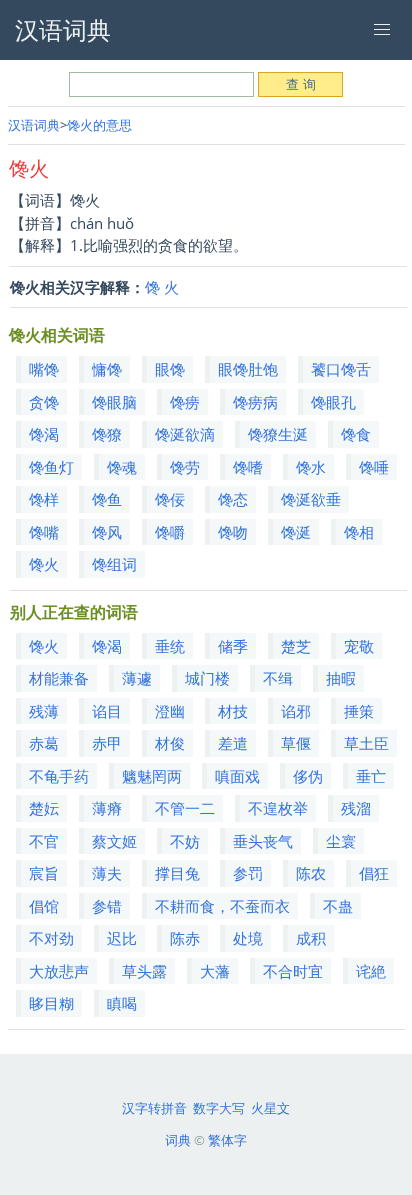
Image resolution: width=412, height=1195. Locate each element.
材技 (233, 711)
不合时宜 (293, 971)
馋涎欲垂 (311, 499)
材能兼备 (59, 678)
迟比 (122, 938)
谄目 (107, 711)
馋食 (356, 434)
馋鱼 (107, 499)
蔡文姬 (114, 841)
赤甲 (107, 743)
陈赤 (185, 938)
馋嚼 (170, 532)
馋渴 (44, 434)
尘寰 (341, 841)
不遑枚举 (278, 808)
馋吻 (233, 532)
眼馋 (170, 369)
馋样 (44, 499)
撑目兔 (177, 873)
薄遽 (137, 678)
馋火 (44, 564)
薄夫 (107, 873)
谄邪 (296, 711)
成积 (311, 938)
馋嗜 (248, 467)
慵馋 (107, 369)
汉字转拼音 (154, 1108)
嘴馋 (44, 369)
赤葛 (44, 743)
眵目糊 (51, 1003)
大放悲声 (59, 971)
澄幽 (170, 711)
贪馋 (44, 402)
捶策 (359, 711)
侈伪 (308, 776)
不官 (44, 841)
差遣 (233, 743)
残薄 (44, 711)
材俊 (170, 743)
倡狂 (374, 873)
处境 (248, 938)
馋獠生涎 (278, 434)
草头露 (144, 971)
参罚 (248, 873)
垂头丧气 (263, 841)
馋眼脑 (114, 402)
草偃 (296, 743)
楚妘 (44, 808)
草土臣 (366, 743)
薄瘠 (107, 808)
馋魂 (122, 467)
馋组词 (114, 564)
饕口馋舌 (341, 369)
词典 (178, 1140)
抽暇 (341, 678)
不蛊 (338, 906)
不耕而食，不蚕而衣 (222, 906)
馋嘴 (44, 532)
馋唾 (374, 467)
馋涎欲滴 (185, 434)
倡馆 (44, 906)
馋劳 (185, 467)
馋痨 (185, 402)
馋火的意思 (99, 125)
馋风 (107, 532)
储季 (233, 646)
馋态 (233, 499)
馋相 (359, 532)
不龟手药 (59, 776)
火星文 (270, 1108)
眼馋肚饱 (248, 369)
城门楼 (207, 678)
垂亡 (371, 776)
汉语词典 (34, 125)
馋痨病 (255, 402)
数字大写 (219, 1108)
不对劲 (51, 938)
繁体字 (227, 1140)
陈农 (311, 873)
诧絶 (371, 971)
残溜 (356, 808)
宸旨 (44, 873)
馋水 (311, 467)
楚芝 (296, 646)
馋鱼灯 (51, 467)
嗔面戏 (237, 776)
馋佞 (170, 499)
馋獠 (107, 434)
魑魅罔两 (152, 776)
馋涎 (296, 532)
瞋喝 (122, 1003)
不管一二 (185, 808)
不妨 (185, 841)
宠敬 (359, 646)
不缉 (278, 678)
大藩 (215, 971)
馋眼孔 (333, 402)
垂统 (170, 646)
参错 (107, 906)
